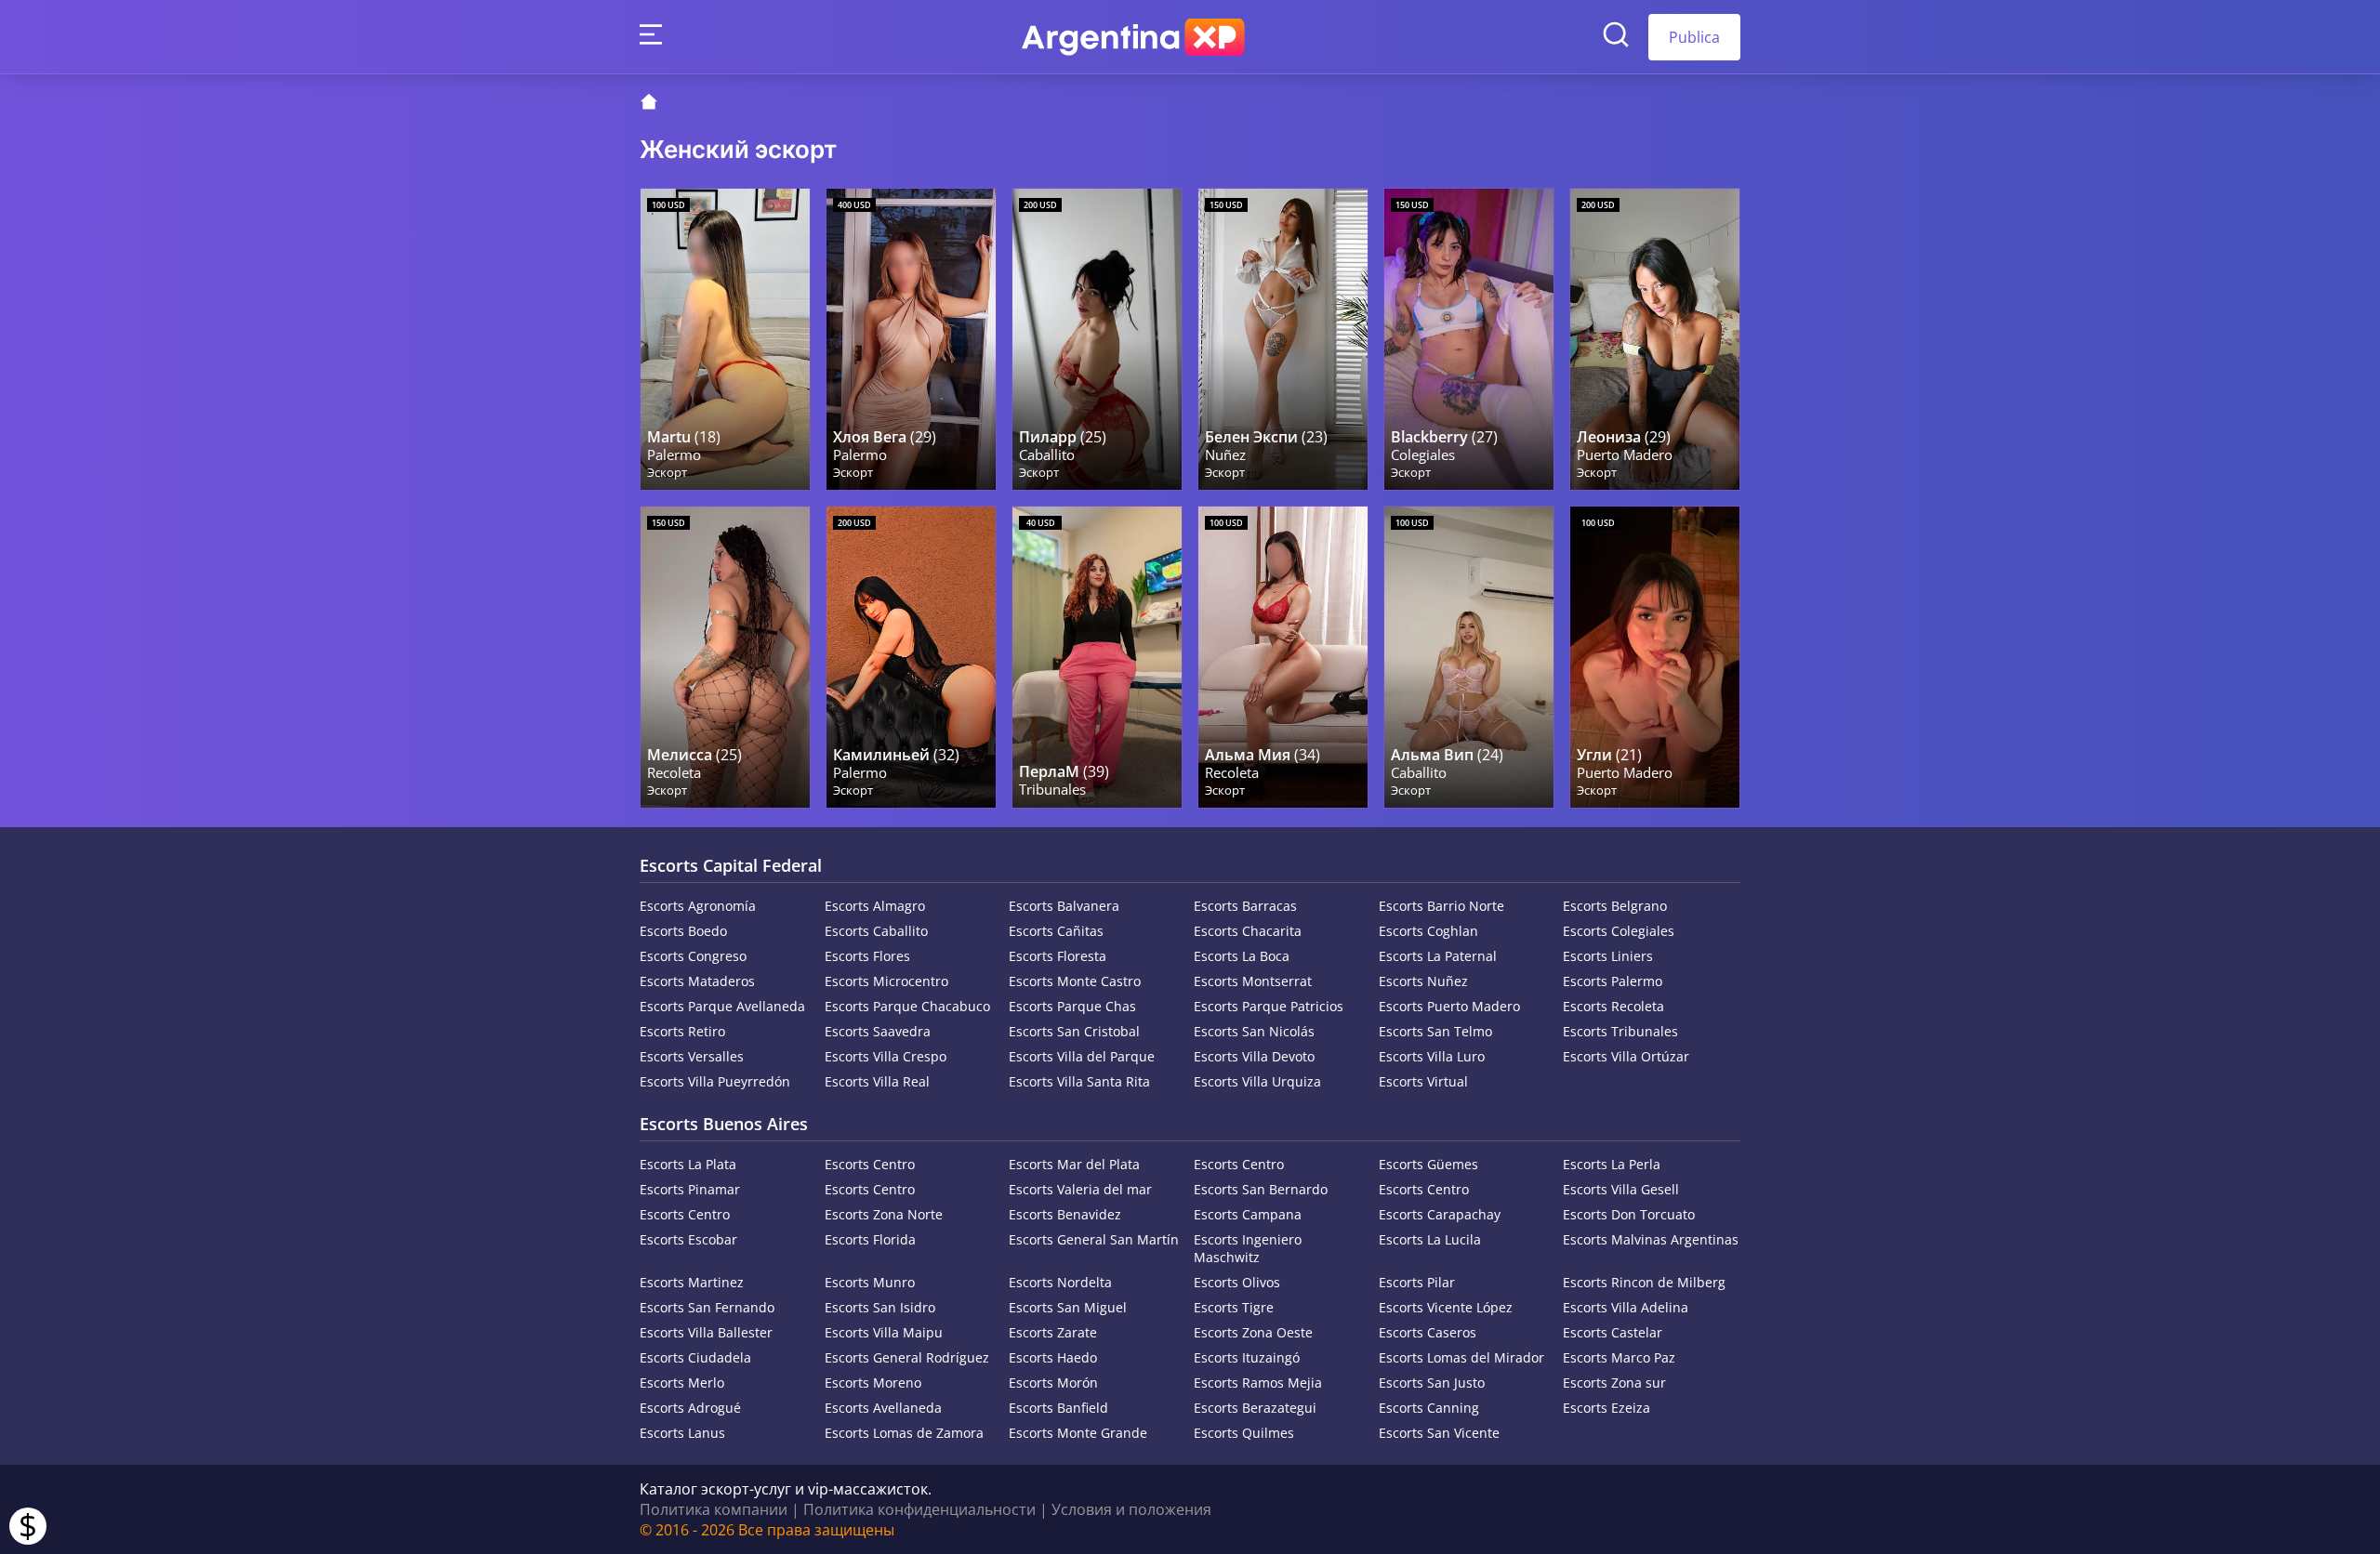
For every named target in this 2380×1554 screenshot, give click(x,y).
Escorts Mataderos (697, 981)
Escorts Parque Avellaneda (722, 1006)
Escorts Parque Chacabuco (907, 1006)
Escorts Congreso (693, 956)
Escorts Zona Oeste (1253, 1332)
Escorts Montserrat (1253, 981)
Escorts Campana (1248, 1214)
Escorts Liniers (1608, 956)
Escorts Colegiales (1619, 931)
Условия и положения (1131, 1509)
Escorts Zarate (1053, 1332)
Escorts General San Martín (1094, 1239)
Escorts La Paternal (1438, 956)
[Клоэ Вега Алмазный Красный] (911, 339)
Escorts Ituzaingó (1247, 1357)
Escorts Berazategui (1255, 1408)
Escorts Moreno (873, 1383)
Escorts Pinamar (690, 1189)
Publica (1694, 37)
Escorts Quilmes (1244, 1433)
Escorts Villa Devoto (1254, 1056)
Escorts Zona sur (1614, 1383)
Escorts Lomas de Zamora (904, 1433)
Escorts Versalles (692, 1056)
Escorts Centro (870, 1164)
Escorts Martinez (692, 1282)
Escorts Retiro (682, 1031)
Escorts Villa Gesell (1621, 1189)
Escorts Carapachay (1440, 1214)
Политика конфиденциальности (919, 1509)
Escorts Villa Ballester (706, 1332)
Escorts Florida (870, 1239)
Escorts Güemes (1428, 1164)
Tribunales (1052, 790)
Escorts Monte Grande (1078, 1433)
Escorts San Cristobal (1074, 1031)
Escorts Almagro (875, 906)
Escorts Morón (1053, 1383)
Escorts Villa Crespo (886, 1056)
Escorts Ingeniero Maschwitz (1248, 1248)
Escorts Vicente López (1446, 1307)
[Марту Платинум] (725, 339)
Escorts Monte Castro (1075, 981)
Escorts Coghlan (1428, 931)
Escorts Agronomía (698, 906)
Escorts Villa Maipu (884, 1332)
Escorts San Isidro (880, 1307)
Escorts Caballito (876, 931)
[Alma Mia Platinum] (1283, 657)
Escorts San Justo (1432, 1383)
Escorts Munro (870, 1282)
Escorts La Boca (1242, 956)
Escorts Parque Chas (1072, 1006)
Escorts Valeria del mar (1080, 1189)
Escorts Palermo (1613, 981)
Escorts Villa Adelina (1626, 1307)
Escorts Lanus (682, 1433)
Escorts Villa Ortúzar (1626, 1056)
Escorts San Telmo (1435, 1031)
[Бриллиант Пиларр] (1097, 339)
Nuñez (1225, 455)
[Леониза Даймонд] (1655, 339)
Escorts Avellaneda (883, 1408)
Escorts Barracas (1245, 906)
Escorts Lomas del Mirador (1461, 1357)
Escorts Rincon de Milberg (1644, 1282)
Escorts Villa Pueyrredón (715, 1081)
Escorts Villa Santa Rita (1079, 1081)
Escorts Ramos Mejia (1258, 1383)
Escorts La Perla (1612, 1164)
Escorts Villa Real (877, 1081)
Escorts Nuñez (1423, 981)
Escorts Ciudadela (695, 1357)
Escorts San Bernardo (1261, 1189)
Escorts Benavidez (1065, 1214)
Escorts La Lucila (1430, 1239)
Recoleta (674, 773)
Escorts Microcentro (886, 981)
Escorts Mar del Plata (1074, 1164)
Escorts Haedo (1053, 1357)
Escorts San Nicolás (1254, 1031)
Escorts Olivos (1237, 1282)
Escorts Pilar (1417, 1282)
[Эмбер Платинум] (1655, 657)
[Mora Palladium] (1469, 339)
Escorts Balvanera (1064, 906)
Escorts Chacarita (1248, 931)
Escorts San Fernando (707, 1307)
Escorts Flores (867, 956)
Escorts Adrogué (690, 1408)
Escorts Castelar (1613, 1332)
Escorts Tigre (1234, 1307)
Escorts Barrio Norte (1441, 906)
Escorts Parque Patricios (1269, 1006)
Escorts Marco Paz (1619, 1357)
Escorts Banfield (1058, 1408)
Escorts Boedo (683, 931)
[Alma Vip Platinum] (1469, 657)
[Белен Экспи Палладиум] (1283, 339)
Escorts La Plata (688, 1164)
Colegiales (1423, 455)
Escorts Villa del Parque (1082, 1056)
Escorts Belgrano (1615, 906)
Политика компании (714, 1509)
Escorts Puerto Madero (1449, 1006)
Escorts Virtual (1423, 1081)
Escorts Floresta (1058, 956)
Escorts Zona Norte (884, 1214)
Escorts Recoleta (1613, 1006)
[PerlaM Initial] (1097, 657)
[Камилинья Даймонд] (911, 657)
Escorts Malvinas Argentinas (1651, 1239)
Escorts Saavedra (878, 1031)
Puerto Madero (1625, 455)
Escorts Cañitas (1056, 931)
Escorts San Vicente (1439, 1433)
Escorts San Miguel (1068, 1307)
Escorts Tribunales (1620, 1031)
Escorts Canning (1429, 1408)
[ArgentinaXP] (1133, 37)
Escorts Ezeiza (1606, 1408)
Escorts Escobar (688, 1239)
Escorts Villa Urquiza (1257, 1081)
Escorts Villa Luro (1432, 1056)
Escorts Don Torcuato (1629, 1214)
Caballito (1047, 455)
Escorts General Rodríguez (907, 1357)
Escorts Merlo (682, 1383)
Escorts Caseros (1428, 1332)
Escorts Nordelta (1060, 1282)
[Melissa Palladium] (725, 657)
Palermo (674, 455)
